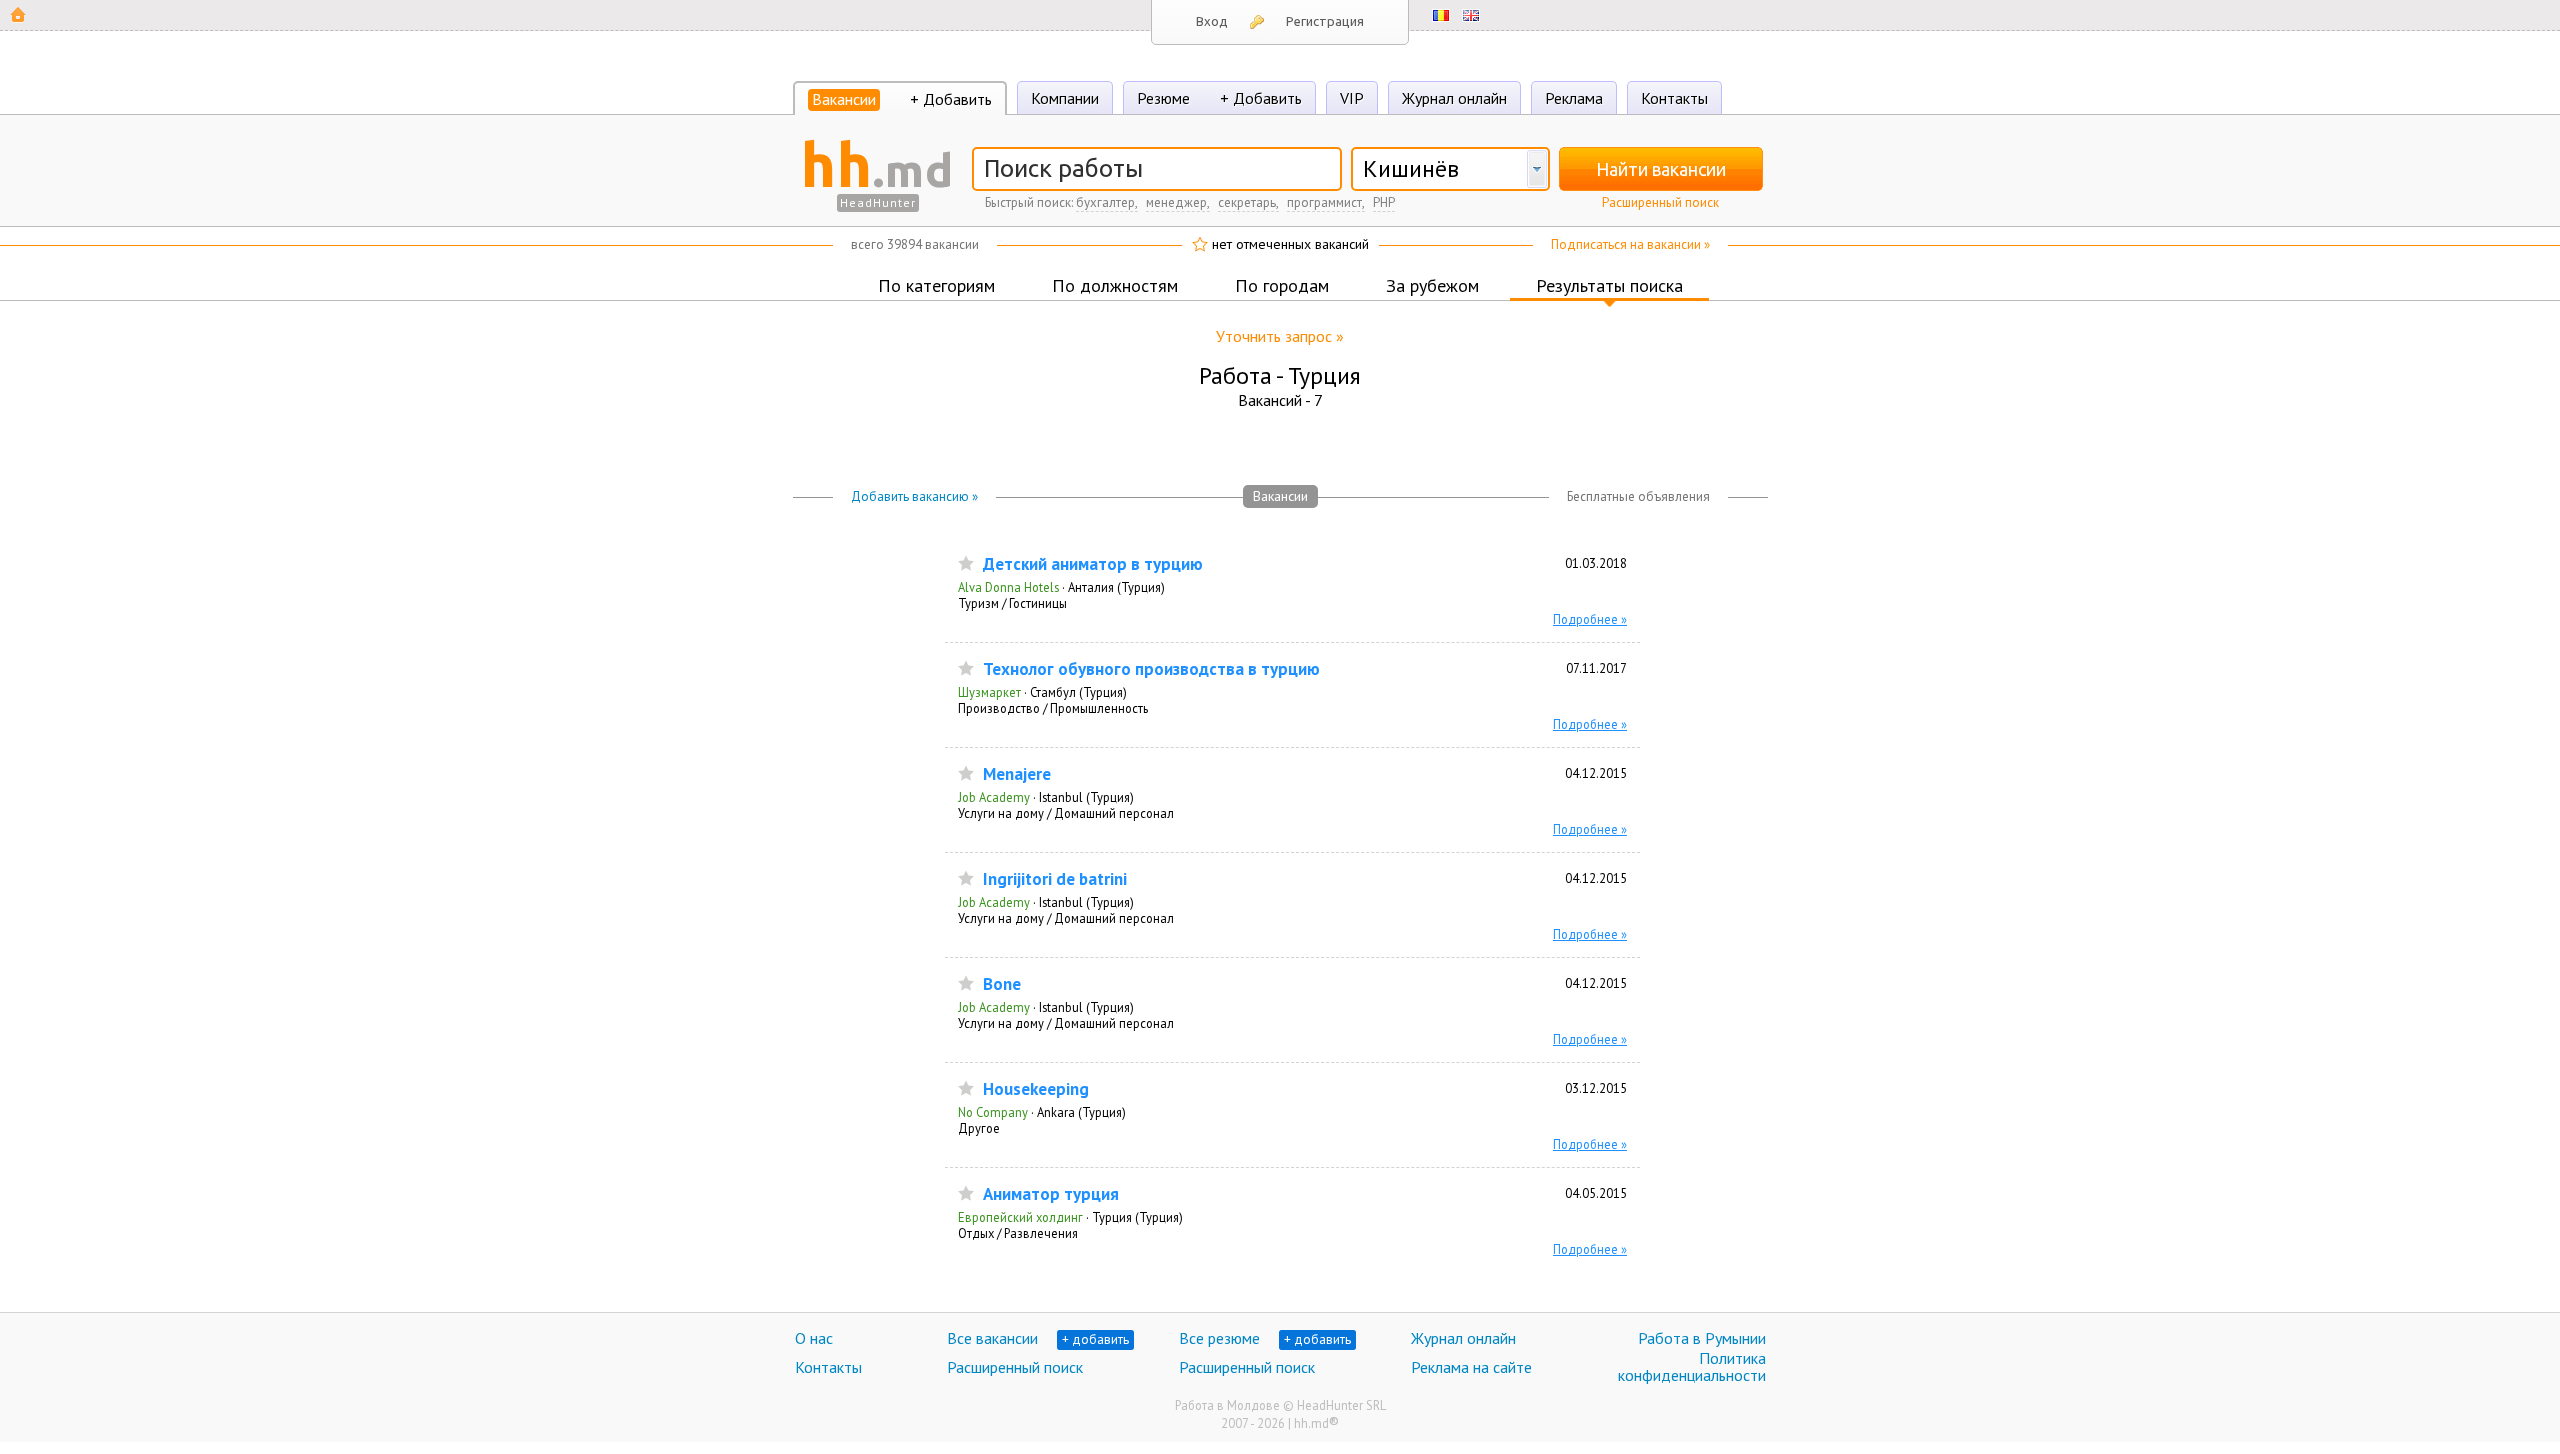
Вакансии (844, 99)
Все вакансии (992, 1338)
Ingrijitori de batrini (1055, 879)
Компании (1065, 98)
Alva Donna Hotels (1008, 587)
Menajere (1017, 774)
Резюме (1163, 98)
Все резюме (1219, 1338)
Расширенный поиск (1660, 202)
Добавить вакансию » (914, 496)
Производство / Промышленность (1053, 708)
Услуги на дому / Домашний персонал (1066, 813)
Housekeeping (1036, 1089)
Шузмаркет (989, 692)
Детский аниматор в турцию (1093, 564)
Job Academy (994, 797)
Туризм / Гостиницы (1012, 603)
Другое (979, 1128)
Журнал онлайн (1454, 98)
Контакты (1674, 98)
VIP (1352, 98)
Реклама (1574, 98)
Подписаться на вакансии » (1630, 244)
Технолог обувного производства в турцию (1151, 669)
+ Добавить (951, 99)
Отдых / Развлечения (1018, 1233)
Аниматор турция (1051, 1194)
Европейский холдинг (1020, 1217)
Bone (1002, 984)
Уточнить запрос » (1280, 336)
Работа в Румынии (1702, 1338)
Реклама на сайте (1471, 1367)
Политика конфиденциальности (1692, 1367)
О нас (814, 1338)
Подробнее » (1590, 619)
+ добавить (1095, 1339)
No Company (993, 1112)
